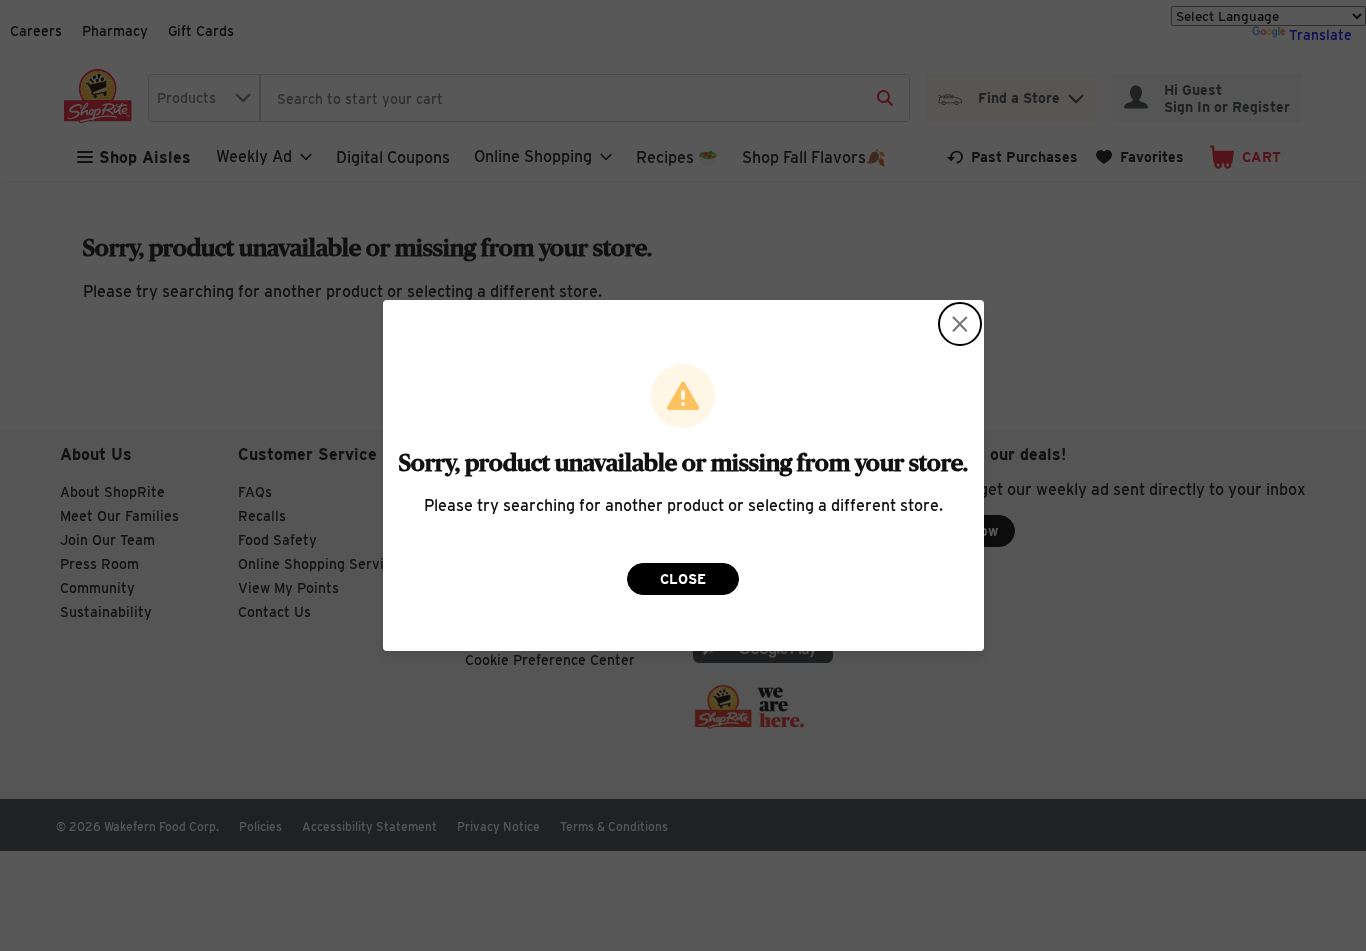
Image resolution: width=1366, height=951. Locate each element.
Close (683, 579)
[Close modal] (960, 324)
